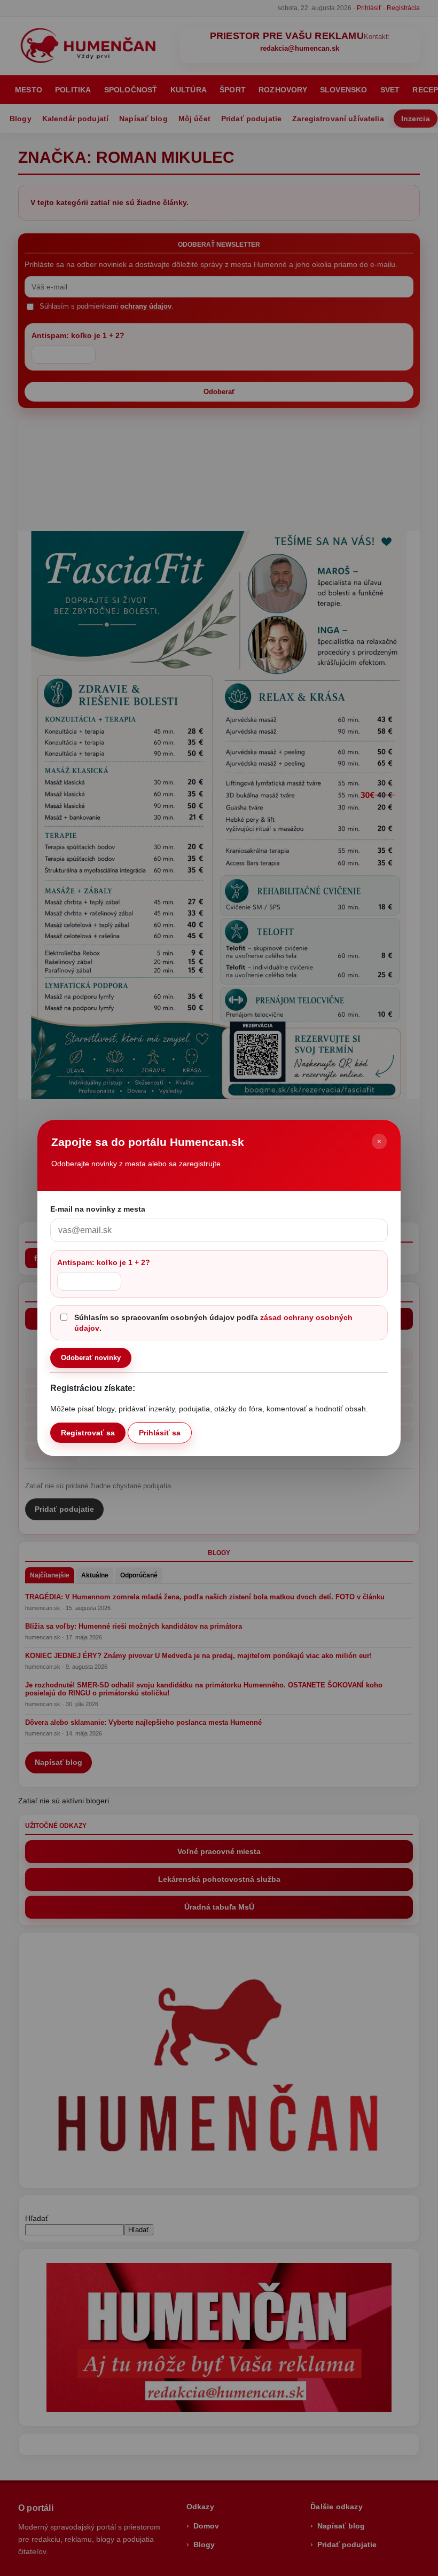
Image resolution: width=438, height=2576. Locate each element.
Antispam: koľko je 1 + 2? (104, 1262)
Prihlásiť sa (160, 1433)
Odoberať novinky (91, 1358)
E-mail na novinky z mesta (98, 1209)
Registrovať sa (88, 1433)
